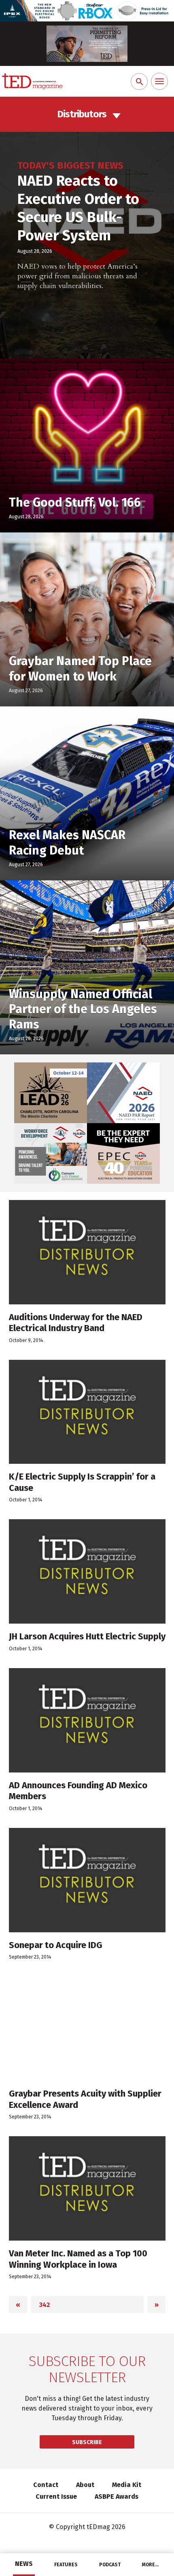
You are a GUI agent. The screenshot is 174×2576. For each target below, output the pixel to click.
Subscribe (87, 2442)
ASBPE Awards (117, 2496)
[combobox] (87, 114)
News (24, 2564)
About (85, 2485)
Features (66, 2565)
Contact (46, 2485)
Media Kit (127, 2485)
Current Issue (56, 2496)
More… (151, 2565)
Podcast (110, 2565)
